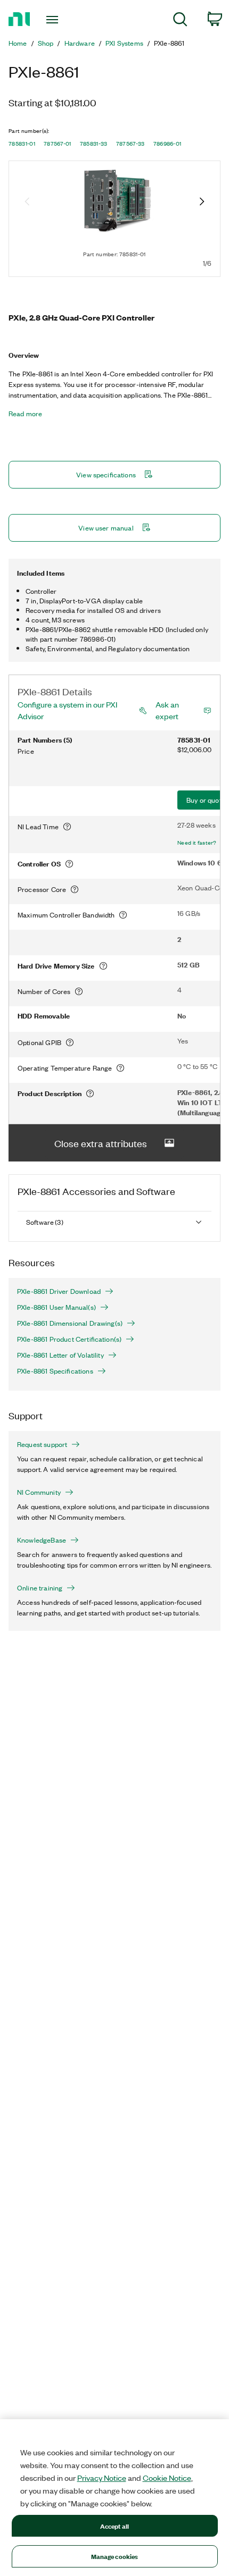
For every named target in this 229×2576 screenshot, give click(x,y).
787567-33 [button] (130, 144)
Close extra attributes (101, 1143)
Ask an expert (167, 710)
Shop (46, 43)
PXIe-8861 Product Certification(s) (69, 1339)
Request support (42, 1444)
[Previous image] (27, 203)
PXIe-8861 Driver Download (59, 1291)
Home (18, 43)
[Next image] (202, 203)
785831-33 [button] (94, 144)
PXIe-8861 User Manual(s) (56, 1307)
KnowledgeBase (42, 1540)
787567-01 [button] (58, 144)
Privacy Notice (102, 2478)
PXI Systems (124, 43)
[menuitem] (180, 21)
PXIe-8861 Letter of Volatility (60, 1355)
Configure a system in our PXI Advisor (67, 710)
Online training (40, 1588)
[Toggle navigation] (55, 20)
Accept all (114, 2526)
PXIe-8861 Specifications (55, 1371)
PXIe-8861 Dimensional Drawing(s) (70, 1323)
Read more (25, 414)
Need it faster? (197, 843)
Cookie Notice (167, 2478)
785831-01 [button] (22, 144)
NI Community (39, 1492)
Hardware (80, 43)
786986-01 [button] (167, 144)
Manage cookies (115, 2556)
